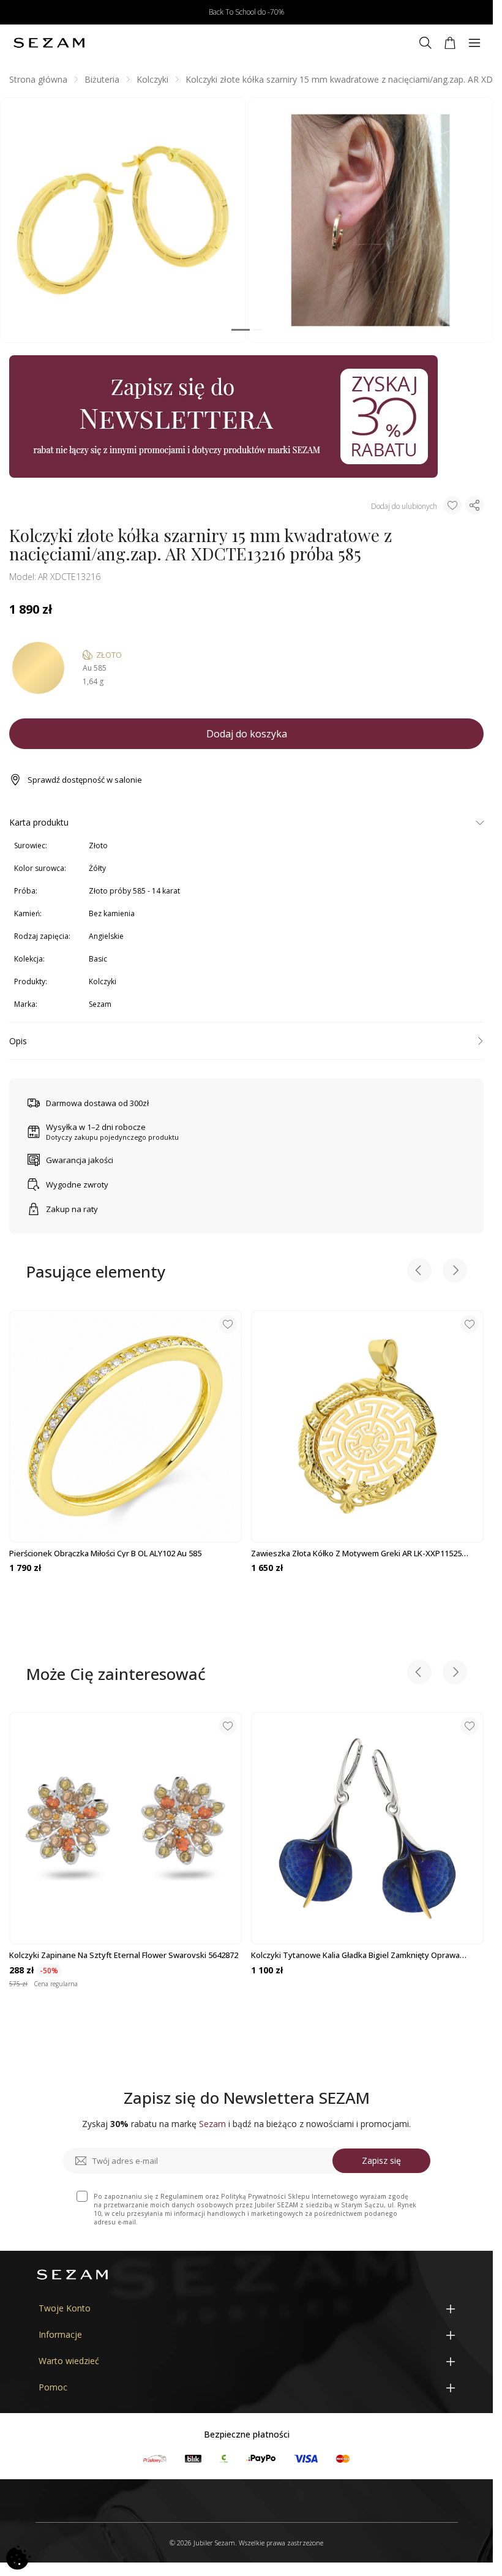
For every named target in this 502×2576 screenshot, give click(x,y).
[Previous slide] (419, 1272)
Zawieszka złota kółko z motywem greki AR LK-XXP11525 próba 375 (356, 1553)
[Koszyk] (450, 43)
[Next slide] (455, 1272)
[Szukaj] (425, 43)
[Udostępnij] (474, 505)
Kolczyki (152, 79)
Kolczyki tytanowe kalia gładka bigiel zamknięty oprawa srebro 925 (355, 1955)
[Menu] (474, 43)
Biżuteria (102, 79)
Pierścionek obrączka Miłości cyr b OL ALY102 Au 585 (105, 1553)
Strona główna (38, 79)
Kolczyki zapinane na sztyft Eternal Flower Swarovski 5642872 (124, 1955)
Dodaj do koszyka (247, 734)
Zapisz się (381, 2160)
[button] (241, 330)
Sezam (100, 1004)
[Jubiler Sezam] (49, 43)
